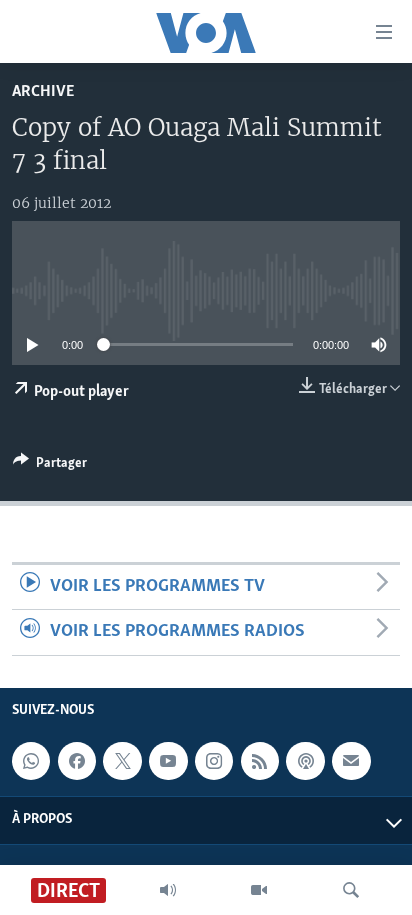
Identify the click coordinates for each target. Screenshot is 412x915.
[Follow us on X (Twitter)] (122, 761)
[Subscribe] (351, 761)
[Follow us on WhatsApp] (31, 761)
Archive (43, 91)
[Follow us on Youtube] (168, 761)
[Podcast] (305, 761)
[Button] (50, 466)
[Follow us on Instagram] (214, 761)
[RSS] (260, 761)
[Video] (259, 890)
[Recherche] (351, 890)
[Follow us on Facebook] (77, 761)
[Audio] (168, 890)
